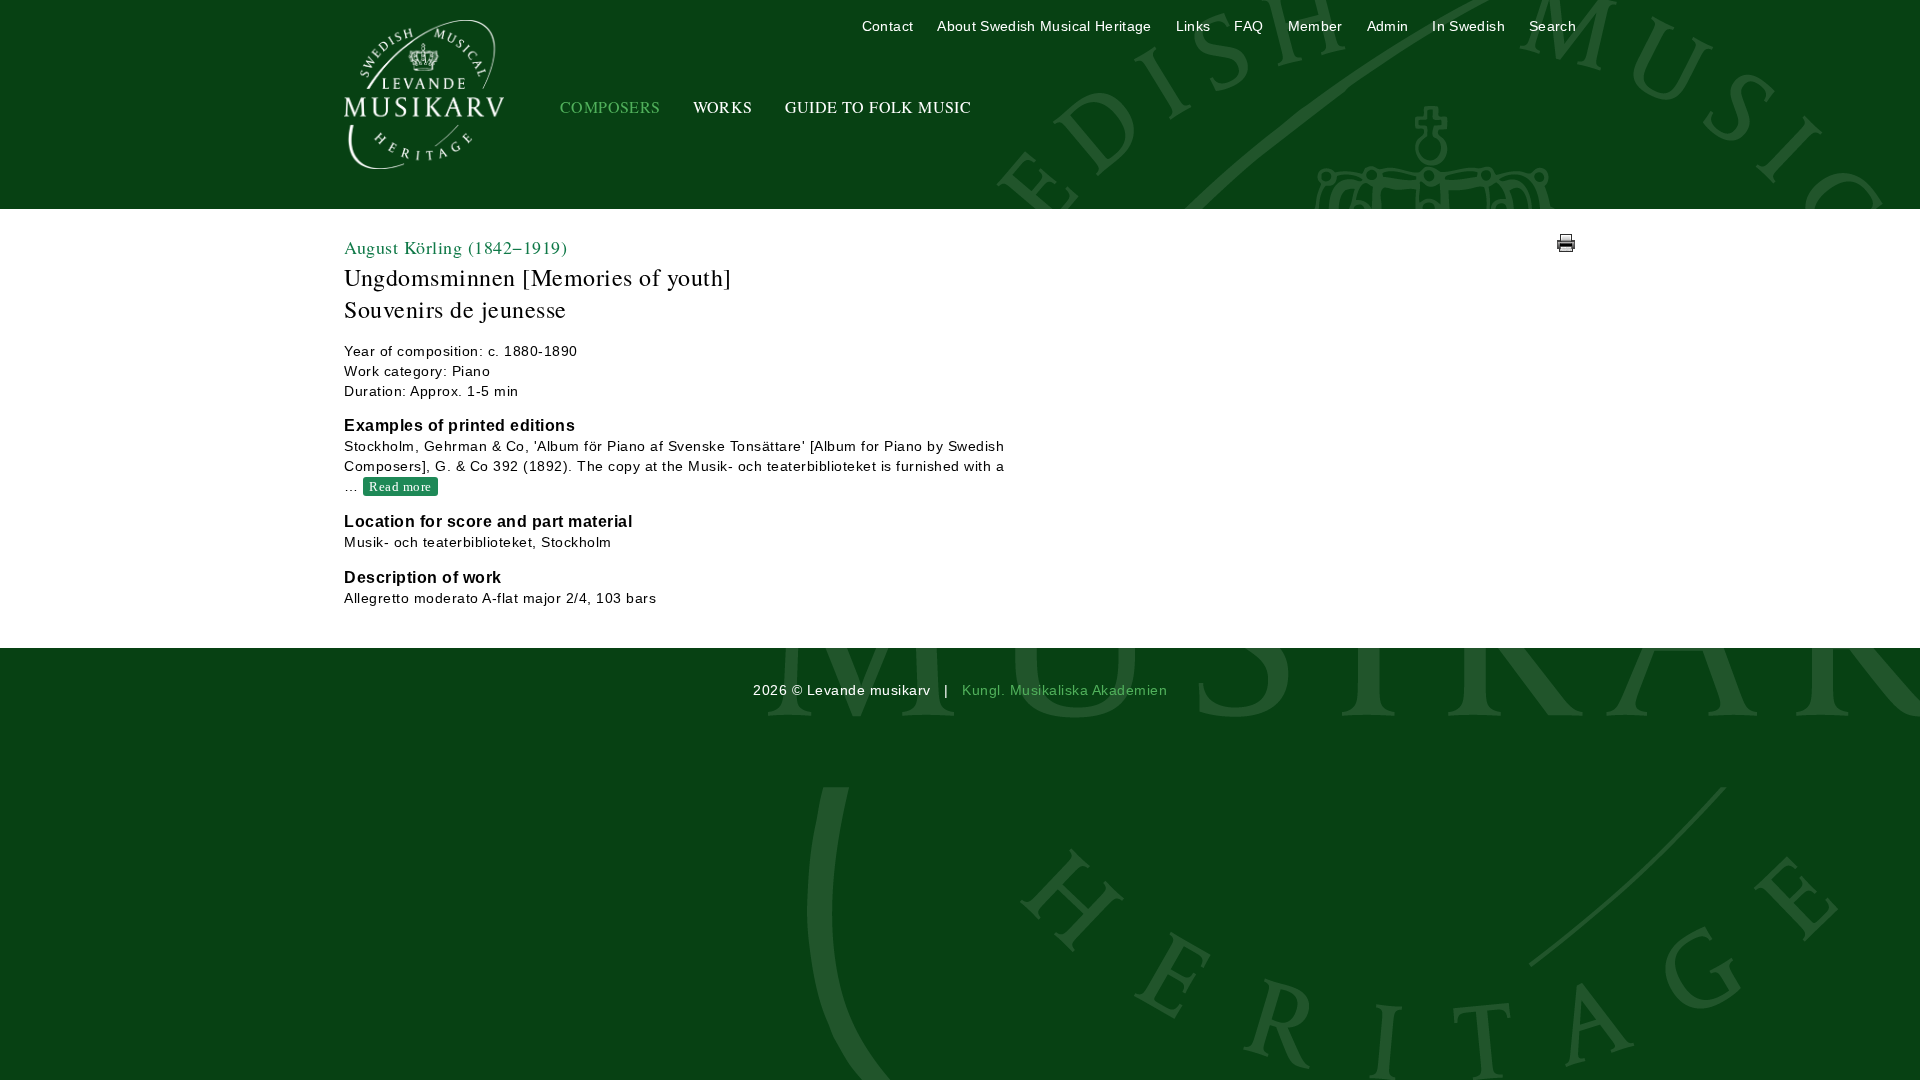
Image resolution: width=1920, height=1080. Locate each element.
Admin (1388, 26)
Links (1193, 26)
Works (723, 106)
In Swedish (1468, 26)
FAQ (1248, 26)
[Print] (1566, 243)
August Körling (455, 247)
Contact (887, 26)
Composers (610, 106)
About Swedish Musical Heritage (1044, 26)
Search (1552, 26)
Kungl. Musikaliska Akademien (1064, 690)
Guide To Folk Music (878, 106)
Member (1315, 26)
